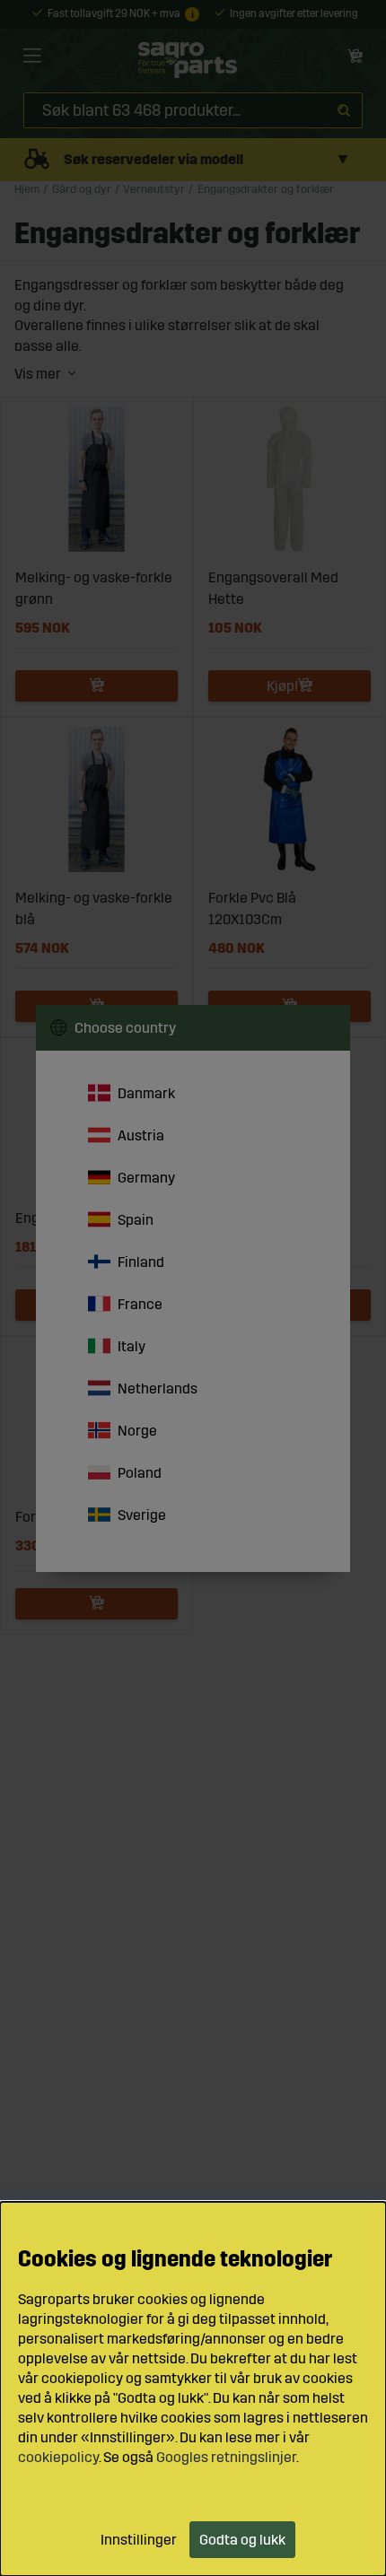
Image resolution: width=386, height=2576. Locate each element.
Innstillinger (139, 2540)
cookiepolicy (58, 2457)
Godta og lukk (242, 2540)
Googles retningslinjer (226, 2457)
